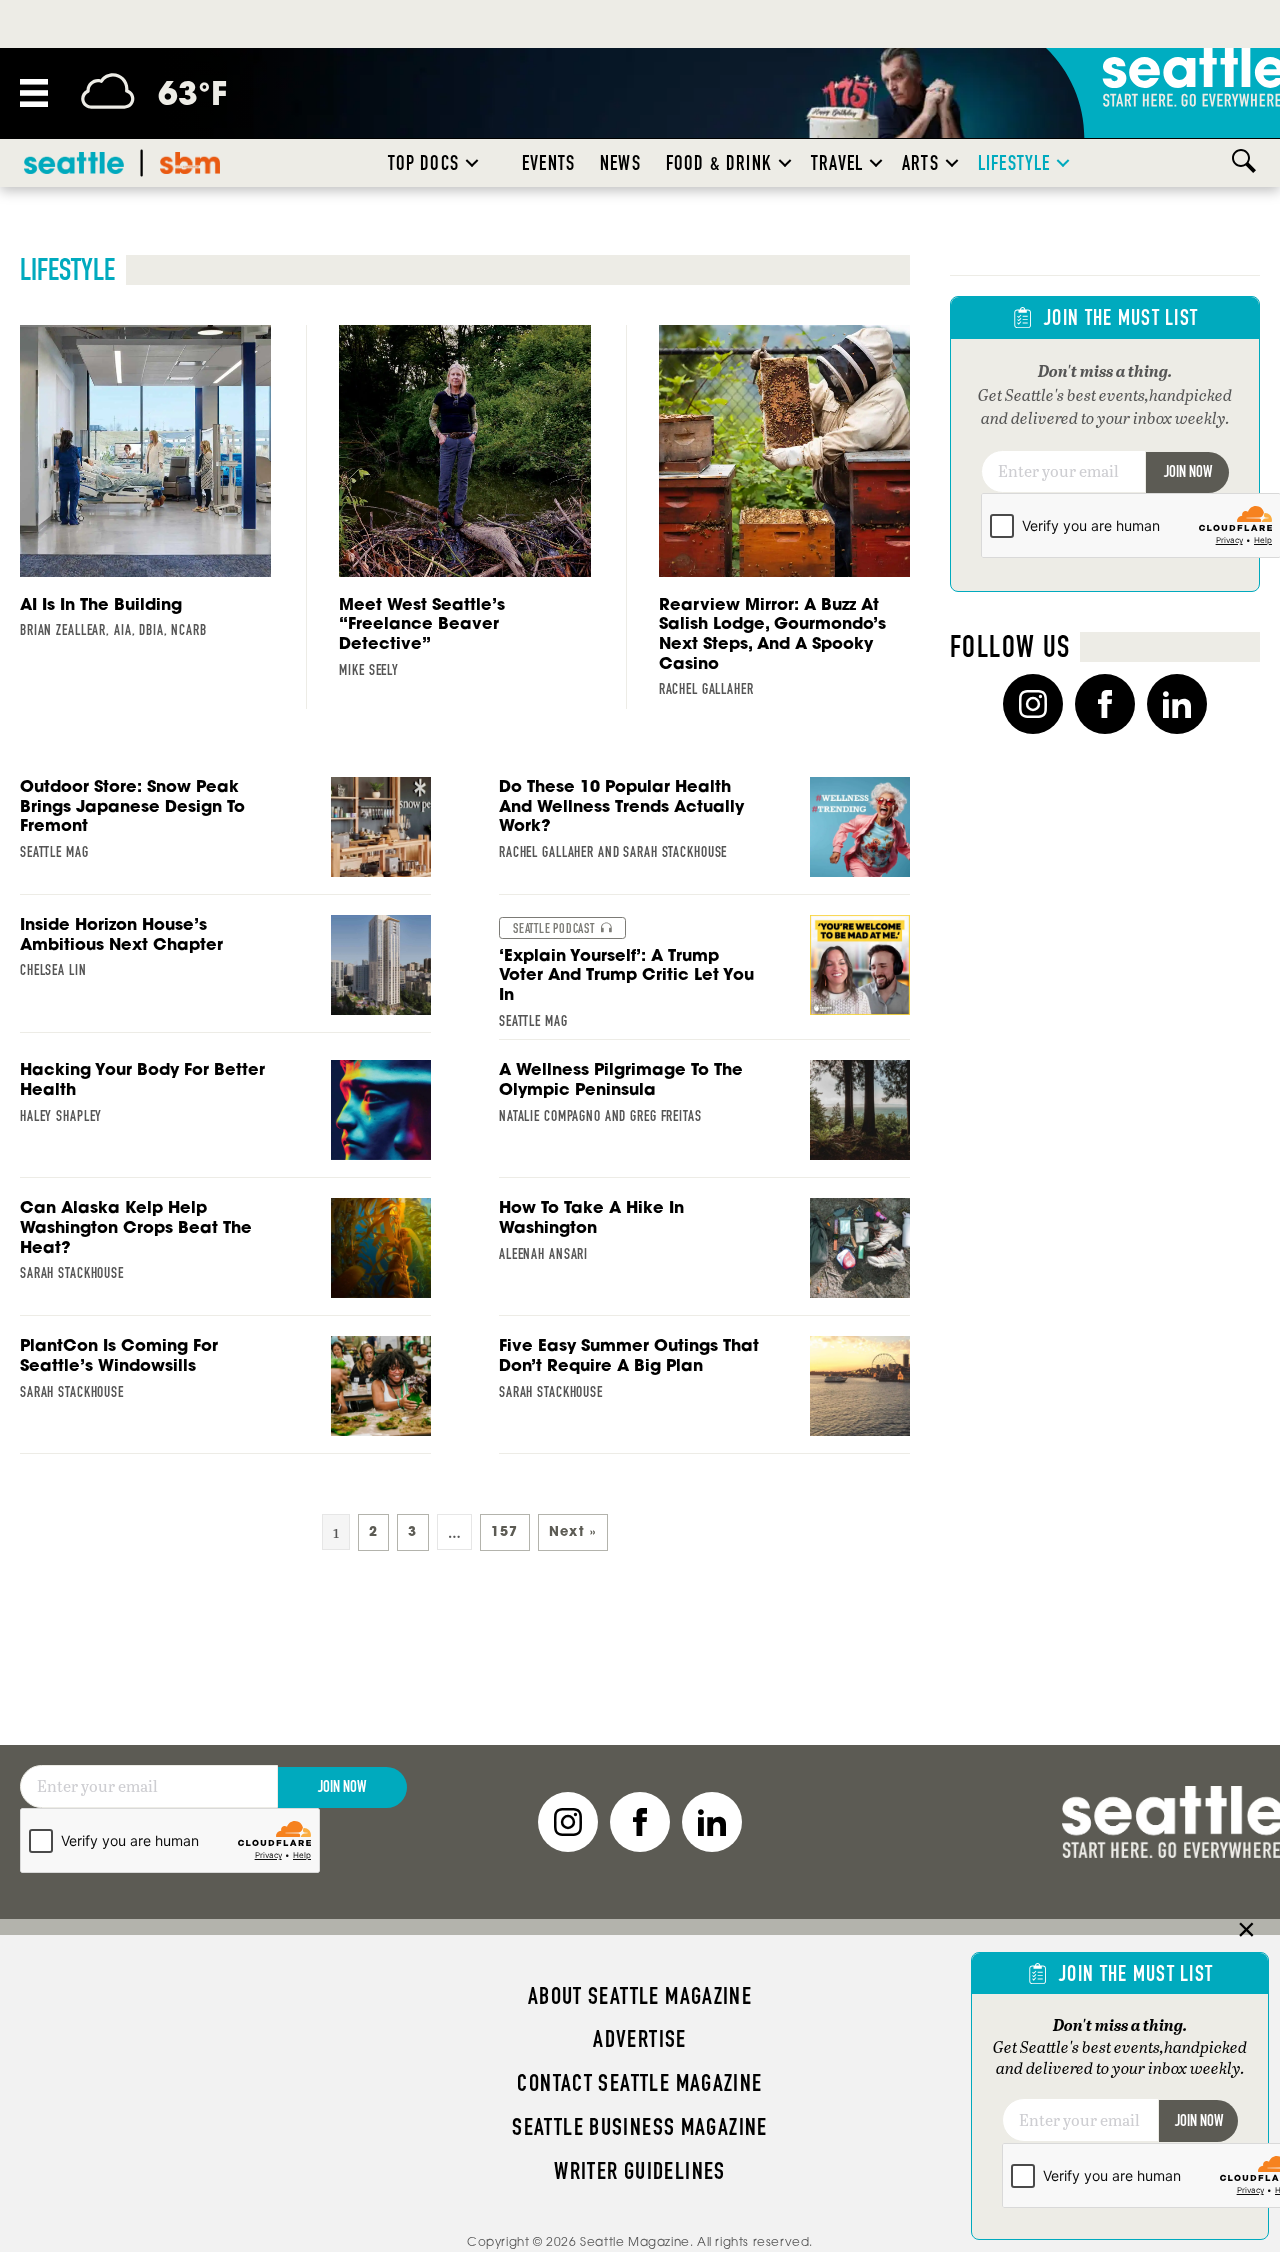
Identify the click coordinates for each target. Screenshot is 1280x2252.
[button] (472, 163)
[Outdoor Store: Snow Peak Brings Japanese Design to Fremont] (225, 836)
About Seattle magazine (640, 1996)
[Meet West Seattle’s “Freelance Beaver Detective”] (464, 507)
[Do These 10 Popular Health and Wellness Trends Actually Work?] (704, 836)
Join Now (1188, 471)
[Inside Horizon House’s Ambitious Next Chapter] (225, 974)
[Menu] (34, 93)
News (620, 163)
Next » (573, 1531)
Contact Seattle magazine (639, 2083)
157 (505, 1531)
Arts (920, 163)
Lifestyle (1014, 163)
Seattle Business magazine (640, 2127)
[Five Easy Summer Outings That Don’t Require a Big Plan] (704, 1395)
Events (548, 163)
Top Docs (423, 163)
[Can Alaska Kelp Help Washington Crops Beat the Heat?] (225, 1257)
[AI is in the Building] (145, 487)
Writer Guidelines (640, 2171)
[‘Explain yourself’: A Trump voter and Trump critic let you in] (704, 978)
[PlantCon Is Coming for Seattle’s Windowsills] (225, 1395)
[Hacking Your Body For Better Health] (225, 1119)
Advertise (639, 2039)
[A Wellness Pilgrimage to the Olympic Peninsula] (704, 1119)
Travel (837, 163)
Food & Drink (719, 163)
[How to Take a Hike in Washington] (704, 1257)
